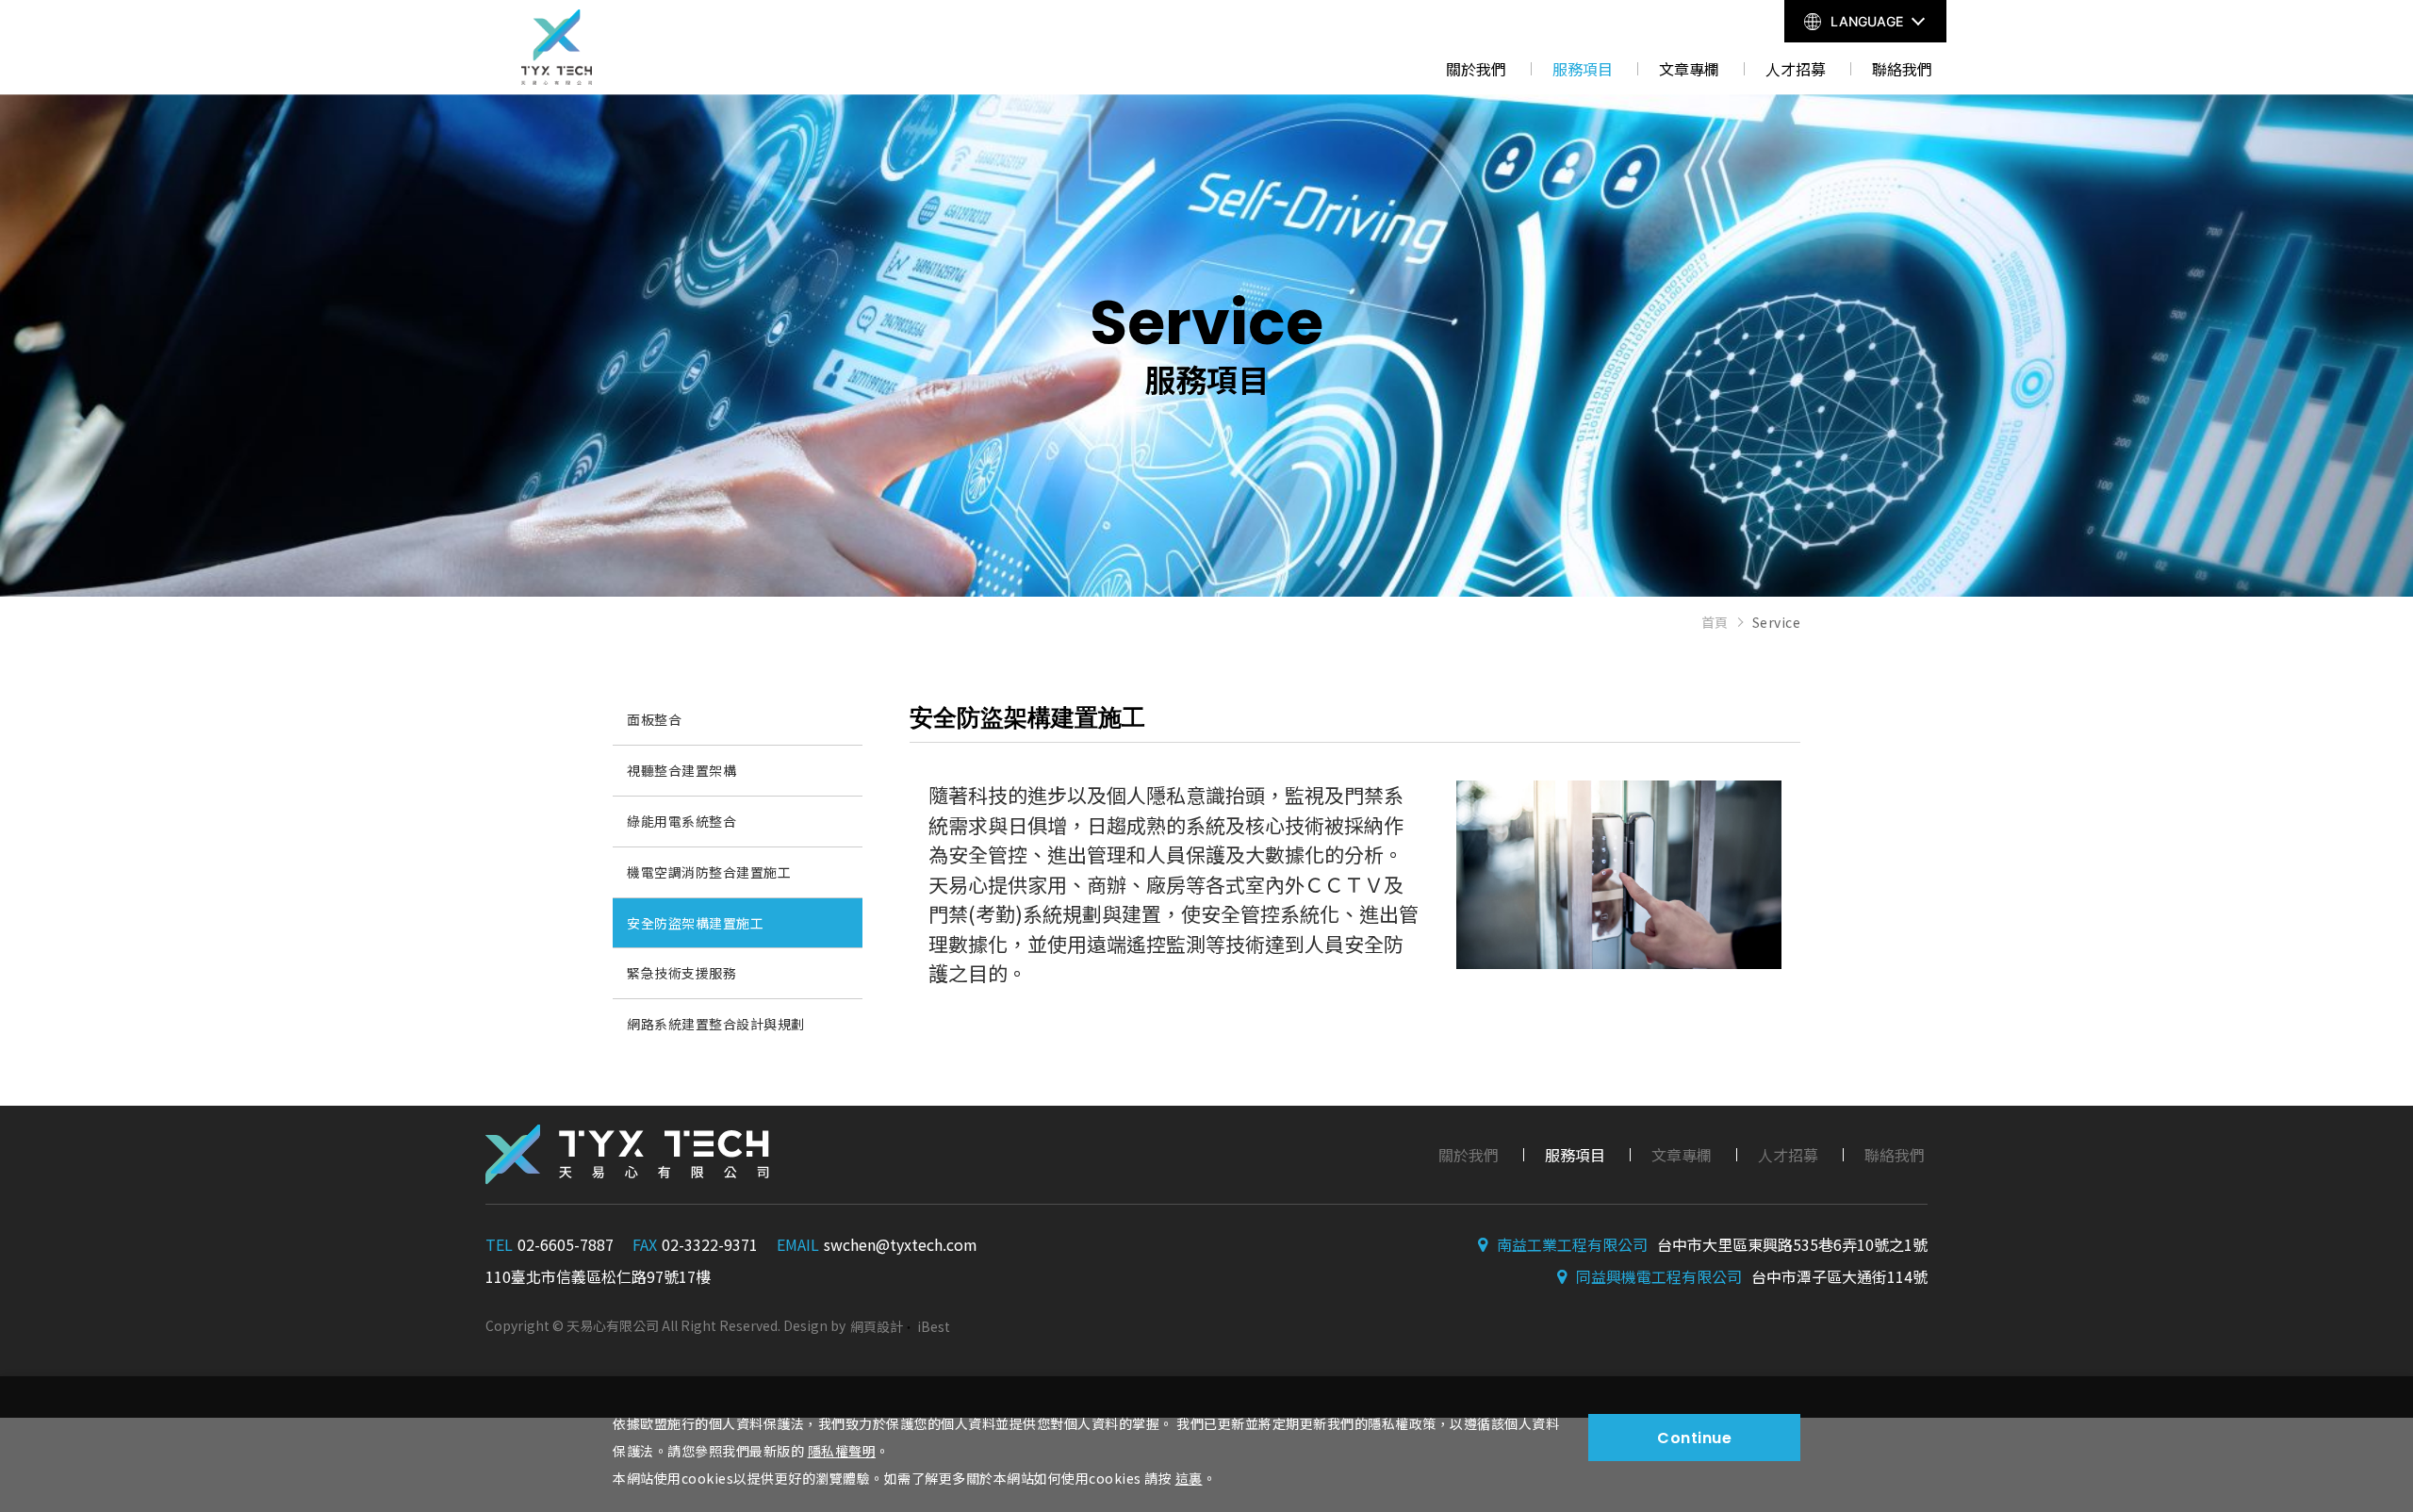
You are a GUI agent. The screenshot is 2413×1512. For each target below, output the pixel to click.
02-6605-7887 (566, 1244)
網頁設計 (877, 1326)
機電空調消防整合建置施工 (709, 872)
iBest (934, 1326)
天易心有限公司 (556, 47)
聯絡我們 (1902, 69)
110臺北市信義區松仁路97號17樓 (598, 1276)
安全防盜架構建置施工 (695, 923)
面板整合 (654, 719)
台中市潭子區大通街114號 (1839, 1276)
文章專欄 (1689, 69)
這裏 (1189, 1478)
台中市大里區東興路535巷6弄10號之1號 (1792, 1244)
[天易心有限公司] (627, 1155)
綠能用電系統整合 (681, 821)
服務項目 (1583, 69)
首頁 (1715, 622)
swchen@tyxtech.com (901, 1244)
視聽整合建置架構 (681, 770)
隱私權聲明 (842, 1451)
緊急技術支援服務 (681, 973)
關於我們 (1476, 69)
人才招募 (1796, 69)
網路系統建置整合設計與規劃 (716, 1024)
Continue (1694, 1438)
